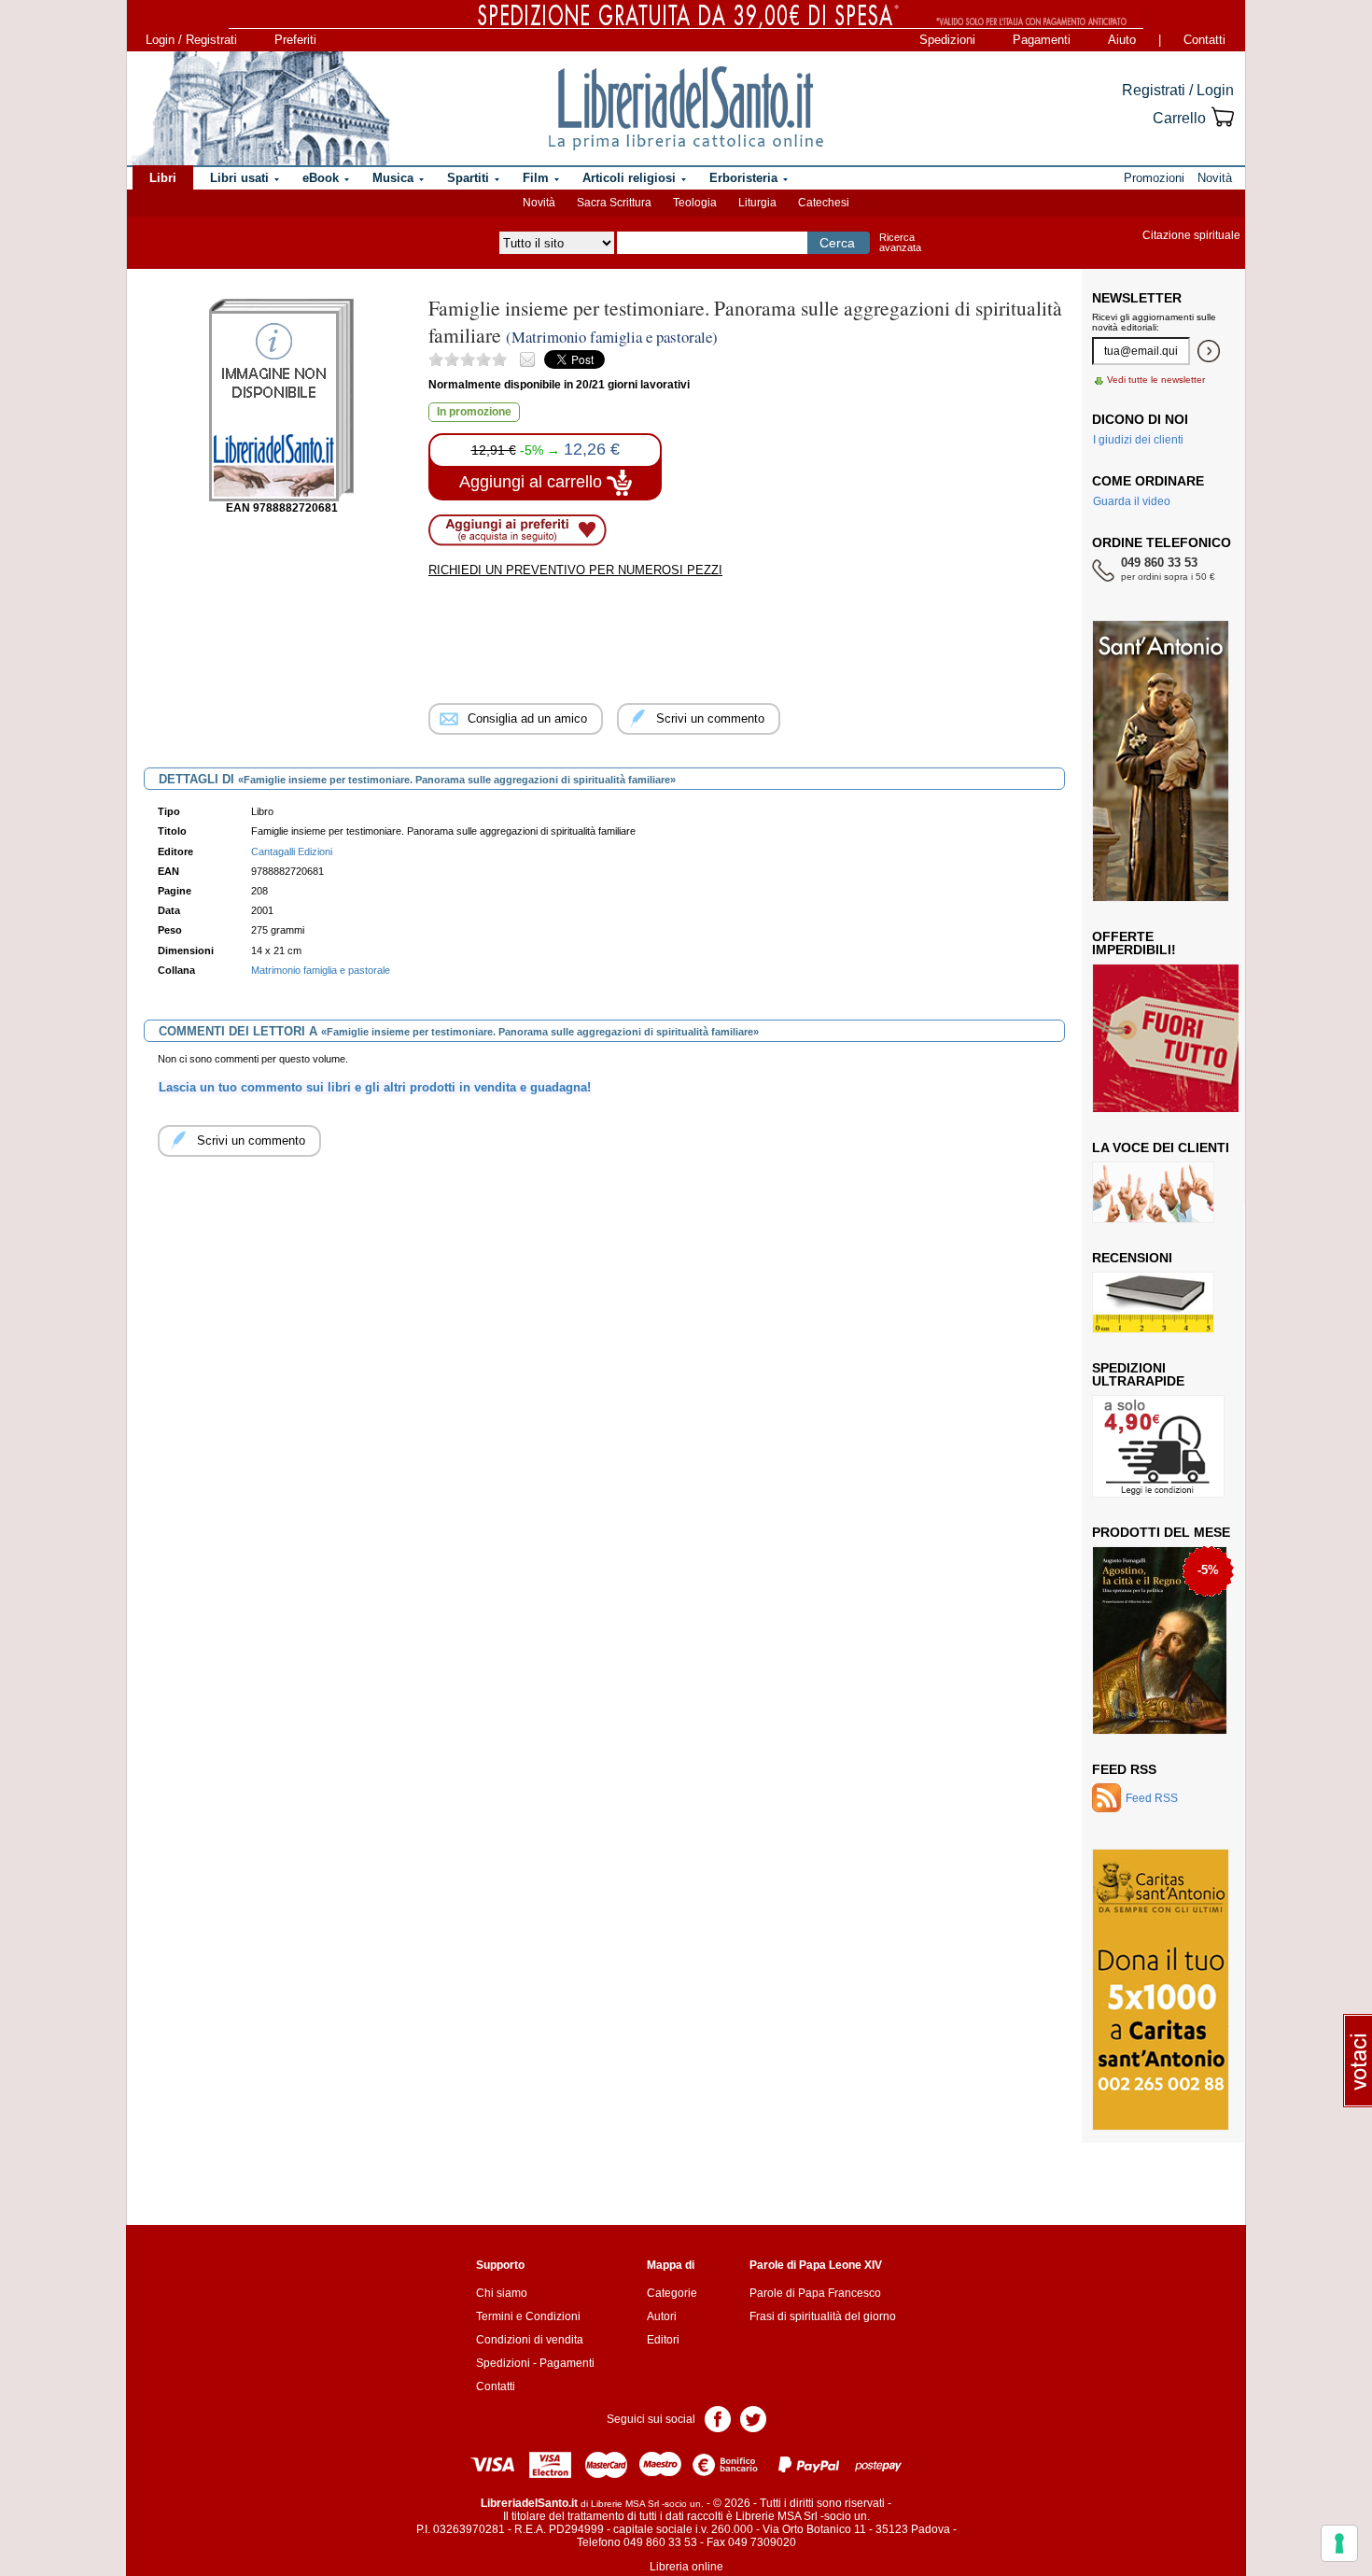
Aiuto (1122, 40)
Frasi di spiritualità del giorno (823, 2316)
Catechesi (824, 203)
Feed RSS (1124, 1769)
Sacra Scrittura (614, 203)
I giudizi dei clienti (1138, 440)
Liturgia (757, 203)
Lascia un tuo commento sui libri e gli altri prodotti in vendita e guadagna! (375, 1087)
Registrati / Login (1178, 90)
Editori (663, 2340)
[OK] (1209, 351)
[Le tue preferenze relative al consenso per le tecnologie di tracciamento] (1339, 2543)
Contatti (1204, 40)
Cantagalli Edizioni (292, 852)
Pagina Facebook (718, 2418)
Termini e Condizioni (528, 2316)
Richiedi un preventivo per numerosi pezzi (575, 570)
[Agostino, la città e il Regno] (1160, 1640)
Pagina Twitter (753, 2418)
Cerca (837, 243)
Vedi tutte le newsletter (1156, 380)
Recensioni (1132, 1258)
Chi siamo (502, 2293)
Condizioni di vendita (530, 2340)
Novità (539, 203)
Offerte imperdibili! (1134, 943)
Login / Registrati (191, 40)
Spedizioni (947, 40)
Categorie (672, 2293)
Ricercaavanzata (900, 242)
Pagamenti (1042, 40)
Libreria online (686, 2567)
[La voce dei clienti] (1153, 1191)
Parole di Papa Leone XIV (816, 2265)
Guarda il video (1132, 501)
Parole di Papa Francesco (815, 2293)
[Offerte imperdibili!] (1172, 1037)
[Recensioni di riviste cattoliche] (1153, 1302)
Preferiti (295, 40)
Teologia (695, 203)
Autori (662, 2316)
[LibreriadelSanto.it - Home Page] (686, 108)
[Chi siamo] (259, 108)
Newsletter (1137, 298)
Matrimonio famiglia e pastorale (321, 970)
